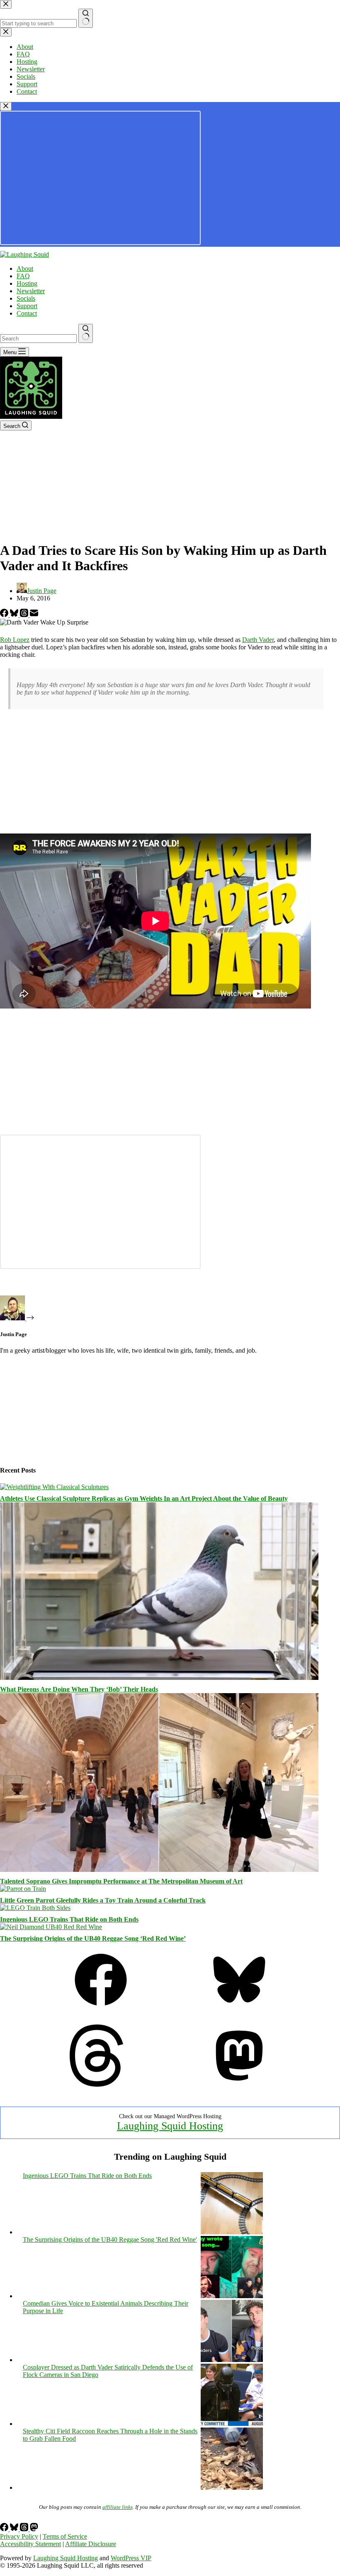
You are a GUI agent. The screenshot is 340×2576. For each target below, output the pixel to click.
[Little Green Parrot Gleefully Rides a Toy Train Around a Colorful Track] (23, 1889)
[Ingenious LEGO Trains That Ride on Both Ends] (35, 1908)
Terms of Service (65, 2536)
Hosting (27, 283)
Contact (27, 313)
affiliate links (118, 2507)
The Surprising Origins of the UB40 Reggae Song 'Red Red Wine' (110, 2239)
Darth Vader (258, 640)
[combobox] (38, 339)
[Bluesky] (15, 615)
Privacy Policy (19, 2536)
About (25, 269)
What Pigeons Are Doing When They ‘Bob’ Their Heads (79, 1689)
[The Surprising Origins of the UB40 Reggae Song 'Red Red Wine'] (232, 2296)
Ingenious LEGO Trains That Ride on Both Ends (69, 1919)
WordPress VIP (131, 2558)
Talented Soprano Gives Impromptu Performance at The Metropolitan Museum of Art (121, 1881)
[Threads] (25, 615)
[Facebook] (5, 615)
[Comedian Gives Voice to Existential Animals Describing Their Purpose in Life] (232, 2360)
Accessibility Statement (30, 2544)
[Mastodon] (239, 2084)
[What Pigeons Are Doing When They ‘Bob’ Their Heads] (159, 1678)
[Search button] (86, 333)
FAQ (23, 276)
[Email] (34, 615)
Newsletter (31, 291)
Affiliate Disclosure (91, 2544)
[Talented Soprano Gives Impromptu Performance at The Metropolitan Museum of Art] (159, 1870)
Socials (26, 298)
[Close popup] (6, 106)
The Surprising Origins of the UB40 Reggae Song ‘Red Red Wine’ (93, 1938)
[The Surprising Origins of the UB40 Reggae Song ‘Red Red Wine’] (51, 1927)
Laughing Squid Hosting (170, 2126)
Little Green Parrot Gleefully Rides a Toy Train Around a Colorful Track (103, 1900)
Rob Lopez (15, 640)
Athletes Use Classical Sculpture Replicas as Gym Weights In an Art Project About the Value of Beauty (144, 1498)
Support (27, 306)
